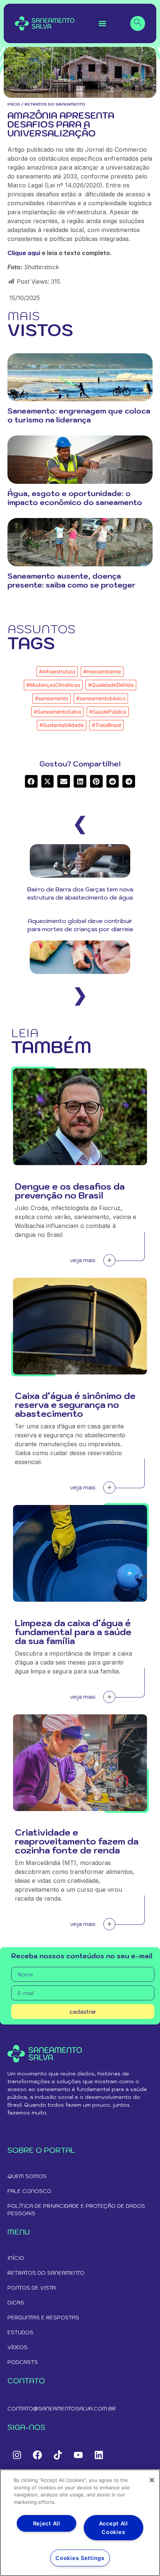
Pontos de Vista (32, 2288)
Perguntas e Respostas (43, 2318)
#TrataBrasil (106, 725)
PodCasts (23, 2362)
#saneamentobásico (101, 698)
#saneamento (52, 698)
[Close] (152, 2480)
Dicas (16, 2303)
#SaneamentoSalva (57, 712)
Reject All (47, 2523)
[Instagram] (17, 2455)
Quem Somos (27, 2176)
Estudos (20, 2332)
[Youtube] (78, 2455)
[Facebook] (37, 2455)
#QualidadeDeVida (111, 685)
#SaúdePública (108, 712)
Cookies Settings (80, 2558)
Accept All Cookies (113, 2528)
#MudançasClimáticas (53, 685)
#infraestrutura (57, 671)
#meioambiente (102, 671)
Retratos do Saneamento (46, 2273)
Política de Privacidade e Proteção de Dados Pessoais (76, 2210)
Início (14, 104)
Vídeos (17, 2347)
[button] (103, 24)
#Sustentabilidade (62, 725)
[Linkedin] (99, 2455)
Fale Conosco (29, 2191)
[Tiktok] (58, 2455)
